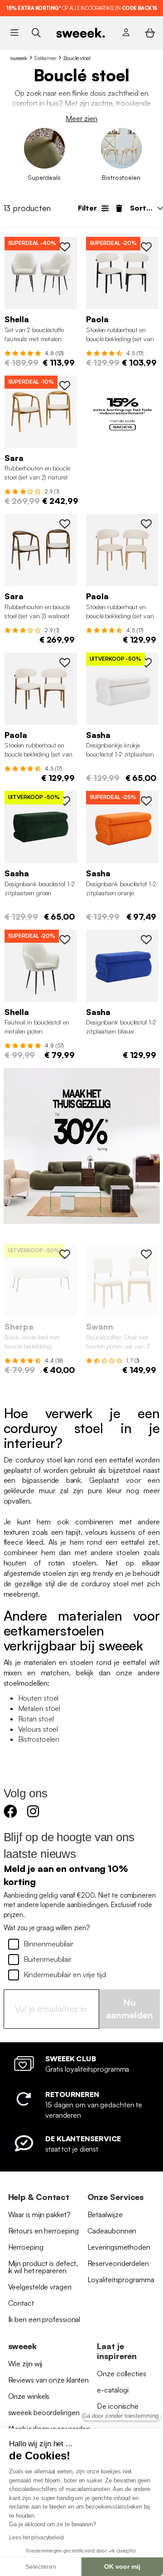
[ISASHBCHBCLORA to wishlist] (146, 801)
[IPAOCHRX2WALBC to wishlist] (65, 663)
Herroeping (26, 2247)
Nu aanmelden (129, 2009)
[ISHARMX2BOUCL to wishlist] (65, 247)
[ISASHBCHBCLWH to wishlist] (146, 663)
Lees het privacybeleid (36, 2538)
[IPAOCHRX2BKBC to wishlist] (146, 247)
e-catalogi (113, 2390)
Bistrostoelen (39, 1739)
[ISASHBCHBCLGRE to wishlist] (65, 801)
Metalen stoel (39, 1708)
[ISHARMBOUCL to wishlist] (65, 940)
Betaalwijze (105, 2214)
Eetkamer (45, 58)
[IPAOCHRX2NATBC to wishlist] (146, 524)
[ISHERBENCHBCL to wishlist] (65, 1254)
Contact (21, 2303)
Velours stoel (38, 1729)
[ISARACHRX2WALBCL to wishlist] (65, 524)
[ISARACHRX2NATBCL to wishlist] (65, 385)
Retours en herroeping (43, 2231)
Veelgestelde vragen (40, 2287)
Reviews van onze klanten (49, 2380)
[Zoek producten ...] (36, 32)
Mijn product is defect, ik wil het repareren (43, 2267)
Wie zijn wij (25, 2364)
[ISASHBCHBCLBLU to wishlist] (146, 940)
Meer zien (81, 118)
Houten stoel (38, 1698)
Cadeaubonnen (112, 2231)
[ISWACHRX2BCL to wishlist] (146, 1254)
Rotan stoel (36, 1719)
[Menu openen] (14, 33)
